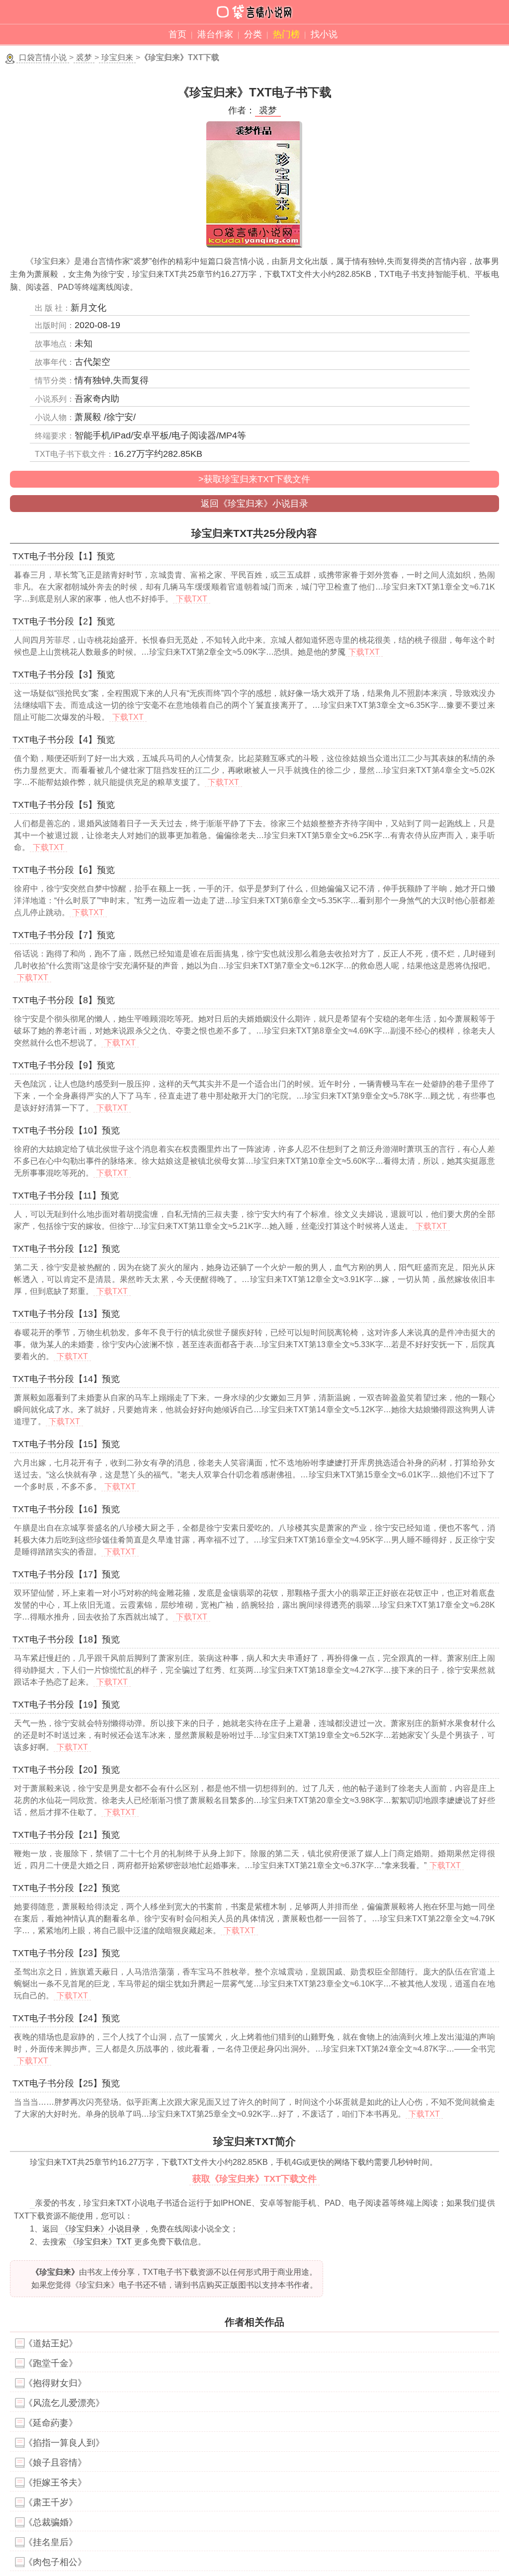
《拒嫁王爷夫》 (55, 2483)
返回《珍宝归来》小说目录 (254, 504)
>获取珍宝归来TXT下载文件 (254, 479)
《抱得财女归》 (55, 2383)
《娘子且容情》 (55, 2463)
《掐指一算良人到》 (64, 2443)
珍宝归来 (117, 57)
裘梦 (84, 57)
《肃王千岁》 (51, 2502)
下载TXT (192, 599)
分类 (253, 34)
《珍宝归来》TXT (100, 2242)
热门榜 (286, 34)
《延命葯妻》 (51, 2423)
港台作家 (215, 34)
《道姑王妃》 (51, 2343)
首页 (177, 34)
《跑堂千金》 (51, 2363)
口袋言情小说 (43, 57)
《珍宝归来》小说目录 (100, 2229)
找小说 (324, 34)
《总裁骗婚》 (51, 2522)
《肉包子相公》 (55, 2562)
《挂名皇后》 (51, 2542)
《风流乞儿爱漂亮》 (64, 2403)
